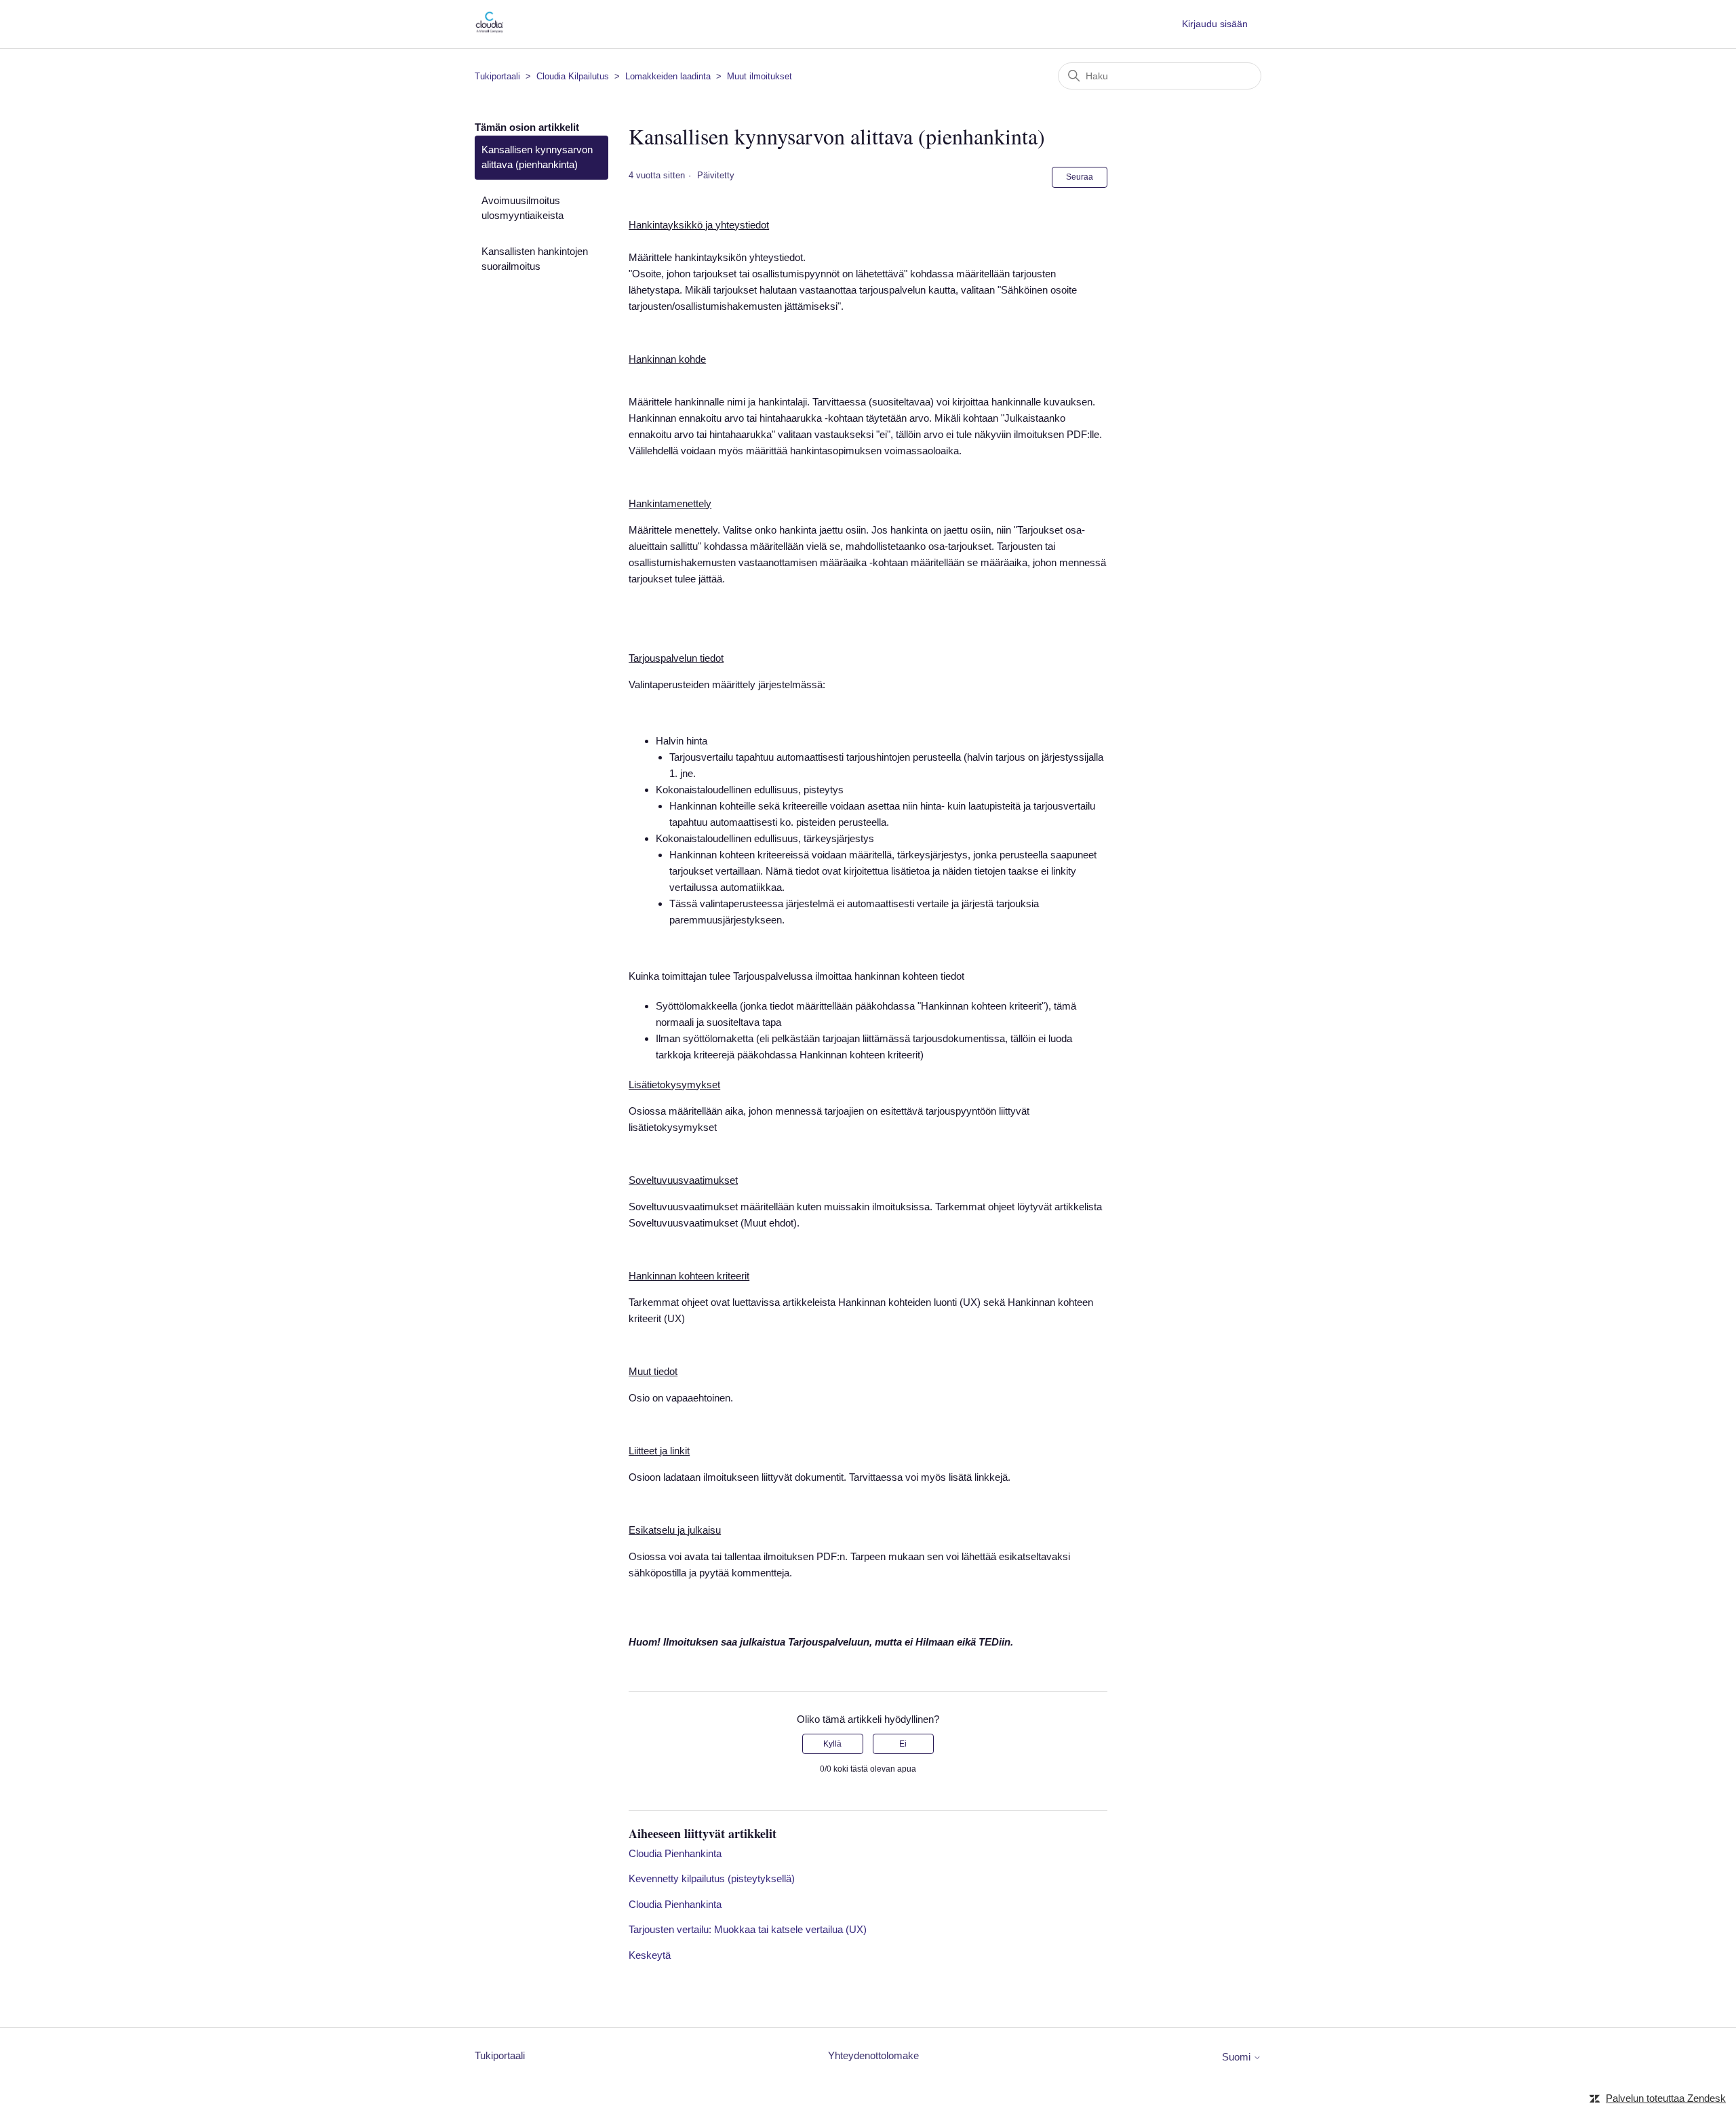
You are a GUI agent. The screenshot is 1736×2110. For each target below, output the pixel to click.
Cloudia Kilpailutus (573, 76)
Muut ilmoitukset (759, 76)
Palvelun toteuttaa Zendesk (1666, 2098)
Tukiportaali (497, 76)
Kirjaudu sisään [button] (1215, 24)
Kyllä (832, 1744)
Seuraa (1080, 177)
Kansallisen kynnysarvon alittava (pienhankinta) (537, 157)
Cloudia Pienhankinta (675, 1853)
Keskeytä (650, 1955)
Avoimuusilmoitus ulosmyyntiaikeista (522, 208)
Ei (903, 1744)
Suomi (1238, 2057)
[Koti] (489, 31)
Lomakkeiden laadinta (668, 76)
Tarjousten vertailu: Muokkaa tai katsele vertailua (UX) (748, 1929)
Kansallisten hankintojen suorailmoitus (535, 259)
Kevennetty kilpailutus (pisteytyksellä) (712, 1878)
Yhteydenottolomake (873, 2055)
